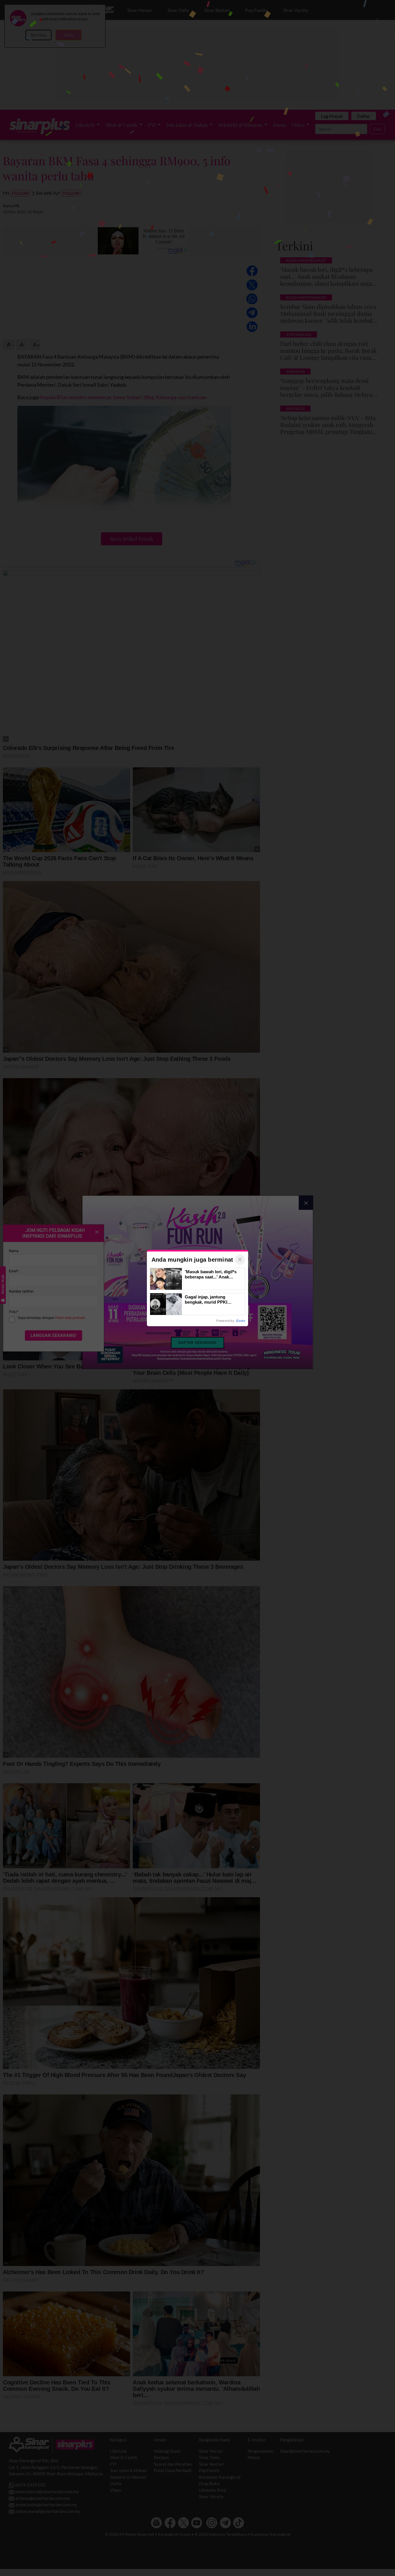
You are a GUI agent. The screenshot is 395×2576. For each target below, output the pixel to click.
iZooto (241, 1321)
